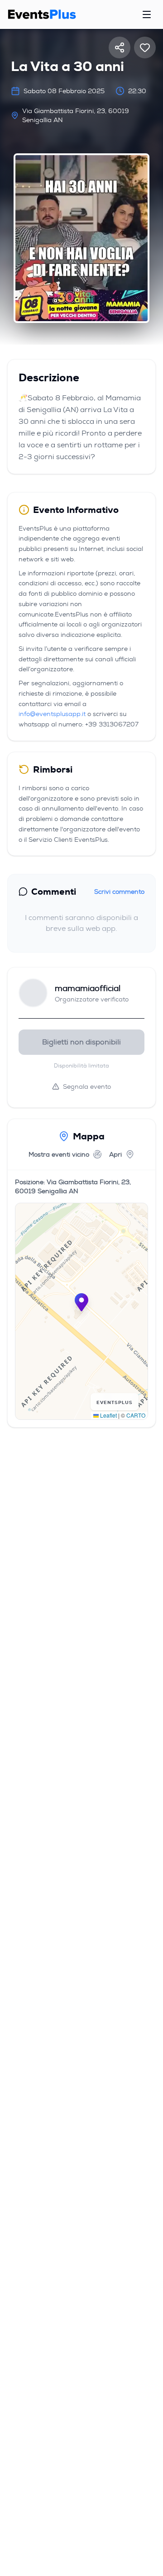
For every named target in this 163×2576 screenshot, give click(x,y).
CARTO (136, 1415)
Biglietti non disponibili (81, 1042)
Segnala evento (87, 1086)
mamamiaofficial (88, 988)
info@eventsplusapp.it (52, 714)
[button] (81, 1302)
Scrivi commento (119, 892)
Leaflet (108, 1415)
